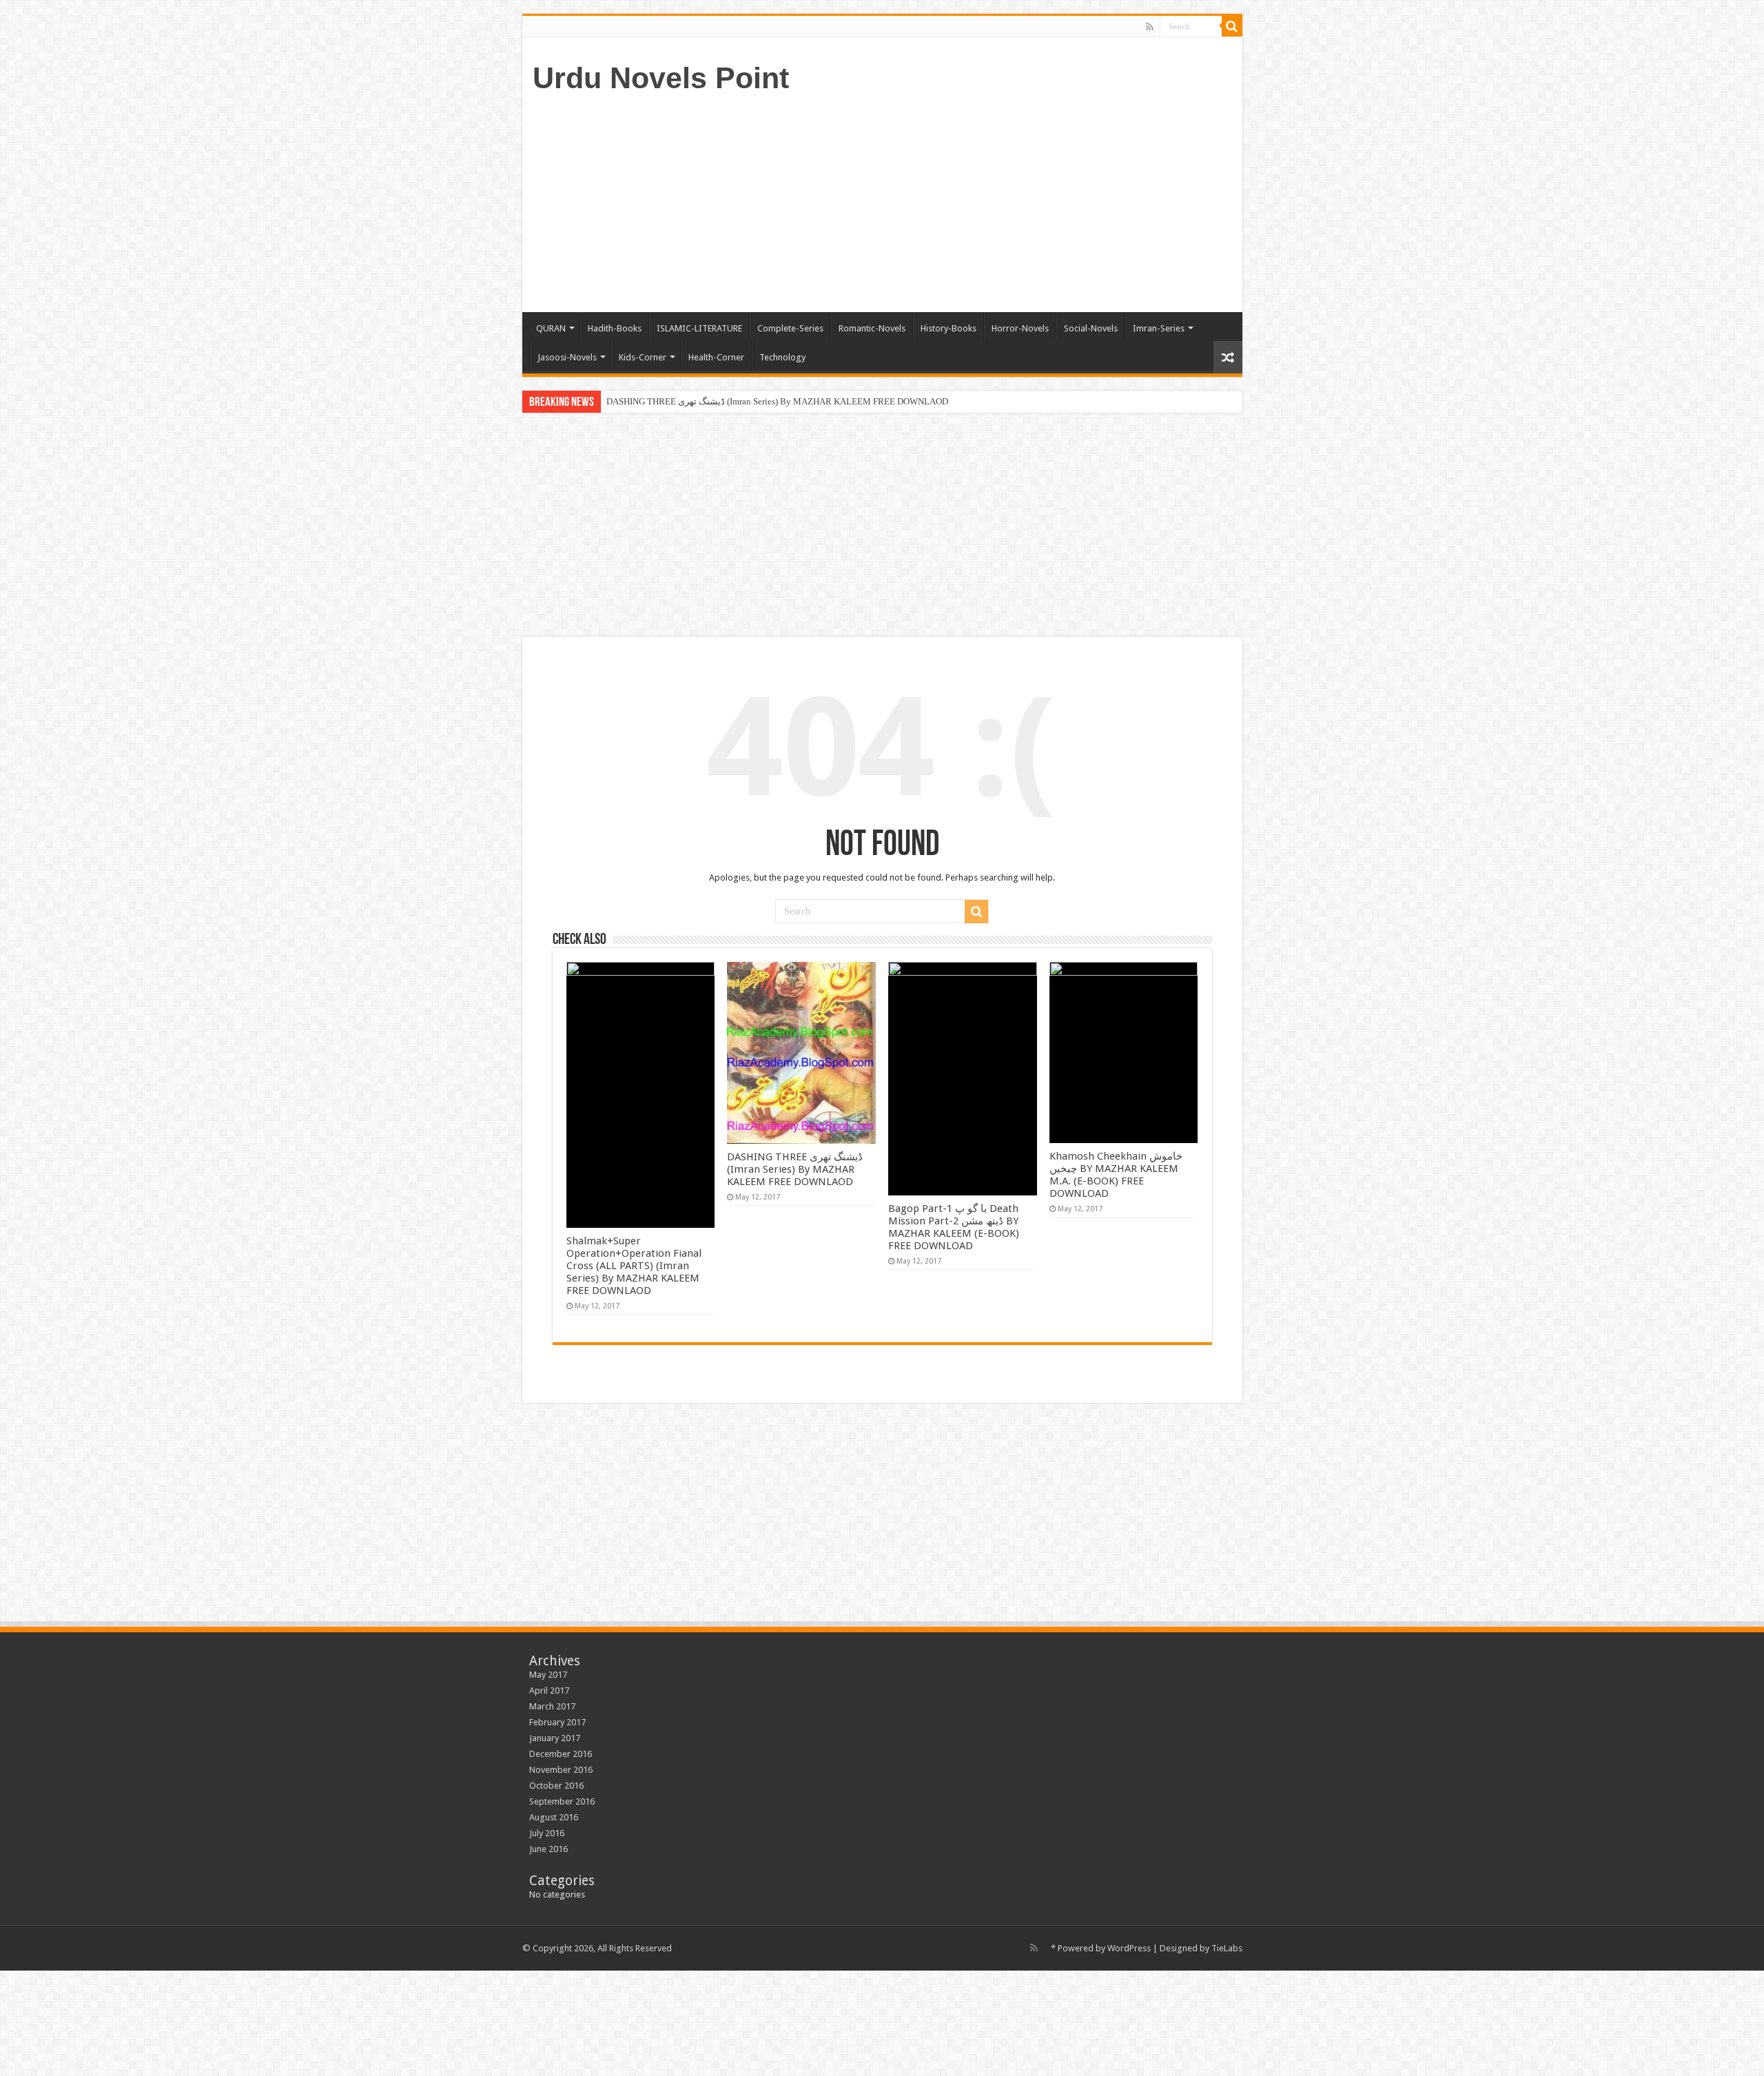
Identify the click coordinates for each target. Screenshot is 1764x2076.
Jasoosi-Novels (567, 357)
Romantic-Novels (872, 328)
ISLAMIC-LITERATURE (699, 328)
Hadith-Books (615, 328)
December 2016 (561, 1754)
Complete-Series (790, 328)
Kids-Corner (643, 357)
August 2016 (554, 1817)
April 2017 (549, 1690)
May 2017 (548, 1675)
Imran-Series (1159, 328)
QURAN (551, 328)
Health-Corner (716, 357)
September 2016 (562, 1801)
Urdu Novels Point (661, 78)
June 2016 (548, 1849)
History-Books (948, 328)
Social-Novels (1091, 328)
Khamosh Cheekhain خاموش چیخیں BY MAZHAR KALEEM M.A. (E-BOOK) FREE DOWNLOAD (1116, 1175)
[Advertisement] (981, 202)
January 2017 (555, 1738)
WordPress (1129, 1948)
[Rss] (1150, 27)
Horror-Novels (1020, 328)
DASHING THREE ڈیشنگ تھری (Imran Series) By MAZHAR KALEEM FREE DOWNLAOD (795, 1169)
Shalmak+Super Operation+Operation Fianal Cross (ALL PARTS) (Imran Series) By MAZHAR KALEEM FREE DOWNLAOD (634, 1266)
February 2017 (557, 1722)
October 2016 (556, 1786)
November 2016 (561, 1770)
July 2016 (547, 1833)
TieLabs (1227, 1948)
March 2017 (552, 1706)
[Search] (1232, 26)
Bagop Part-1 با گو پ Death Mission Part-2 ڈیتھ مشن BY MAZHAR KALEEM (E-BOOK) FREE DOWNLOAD (811, 401)
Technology (782, 357)
